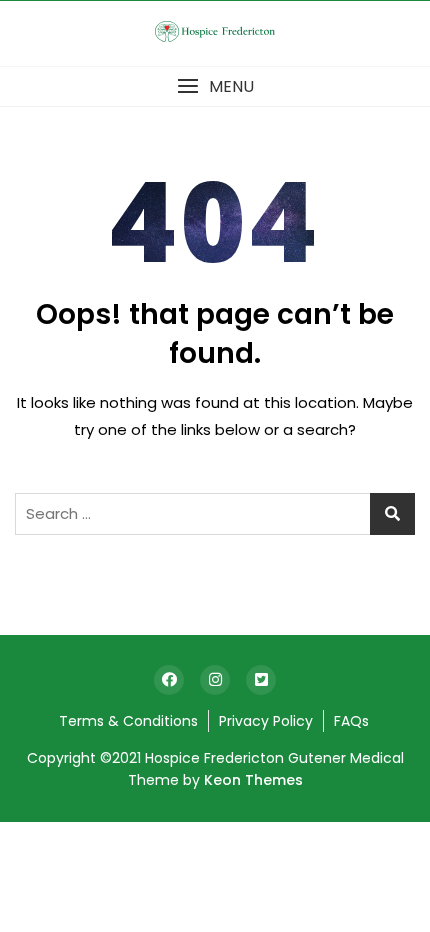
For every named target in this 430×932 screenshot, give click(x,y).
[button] (215, 86)
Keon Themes (253, 780)
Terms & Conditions (128, 721)
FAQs (351, 721)
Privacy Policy (266, 721)
